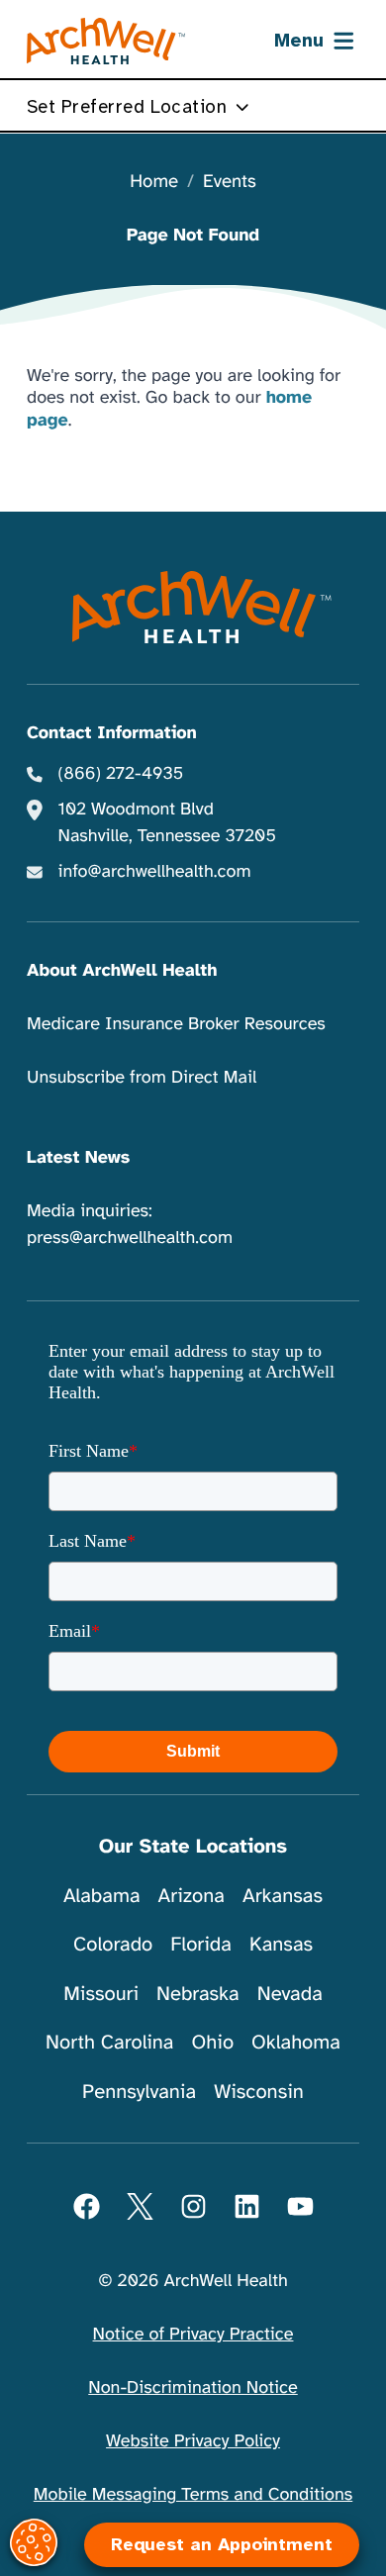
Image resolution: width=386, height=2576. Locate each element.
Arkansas (283, 1896)
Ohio (212, 2042)
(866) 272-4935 (121, 774)
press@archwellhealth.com (130, 1238)
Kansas (281, 1944)
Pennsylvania (139, 2092)
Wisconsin (259, 2092)
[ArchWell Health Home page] (106, 42)
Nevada (290, 1994)
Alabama (102, 1896)
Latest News (78, 1158)
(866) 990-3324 (191, 2496)
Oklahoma (296, 2042)
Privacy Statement (259, 2453)
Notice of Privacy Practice (193, 2335)
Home (154, 183)
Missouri (101, 1994)
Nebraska (198, 1994)
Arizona (192, 1896)
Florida (201, 1944)
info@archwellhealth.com (155, 872)
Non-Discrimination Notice (193, 2388)
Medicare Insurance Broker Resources (176, 1024)
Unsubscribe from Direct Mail (142, 1078)
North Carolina (109, 2042)
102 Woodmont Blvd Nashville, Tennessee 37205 (167, 823)
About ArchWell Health (122, 971)
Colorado (113, 1944)
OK (193, 2528)
